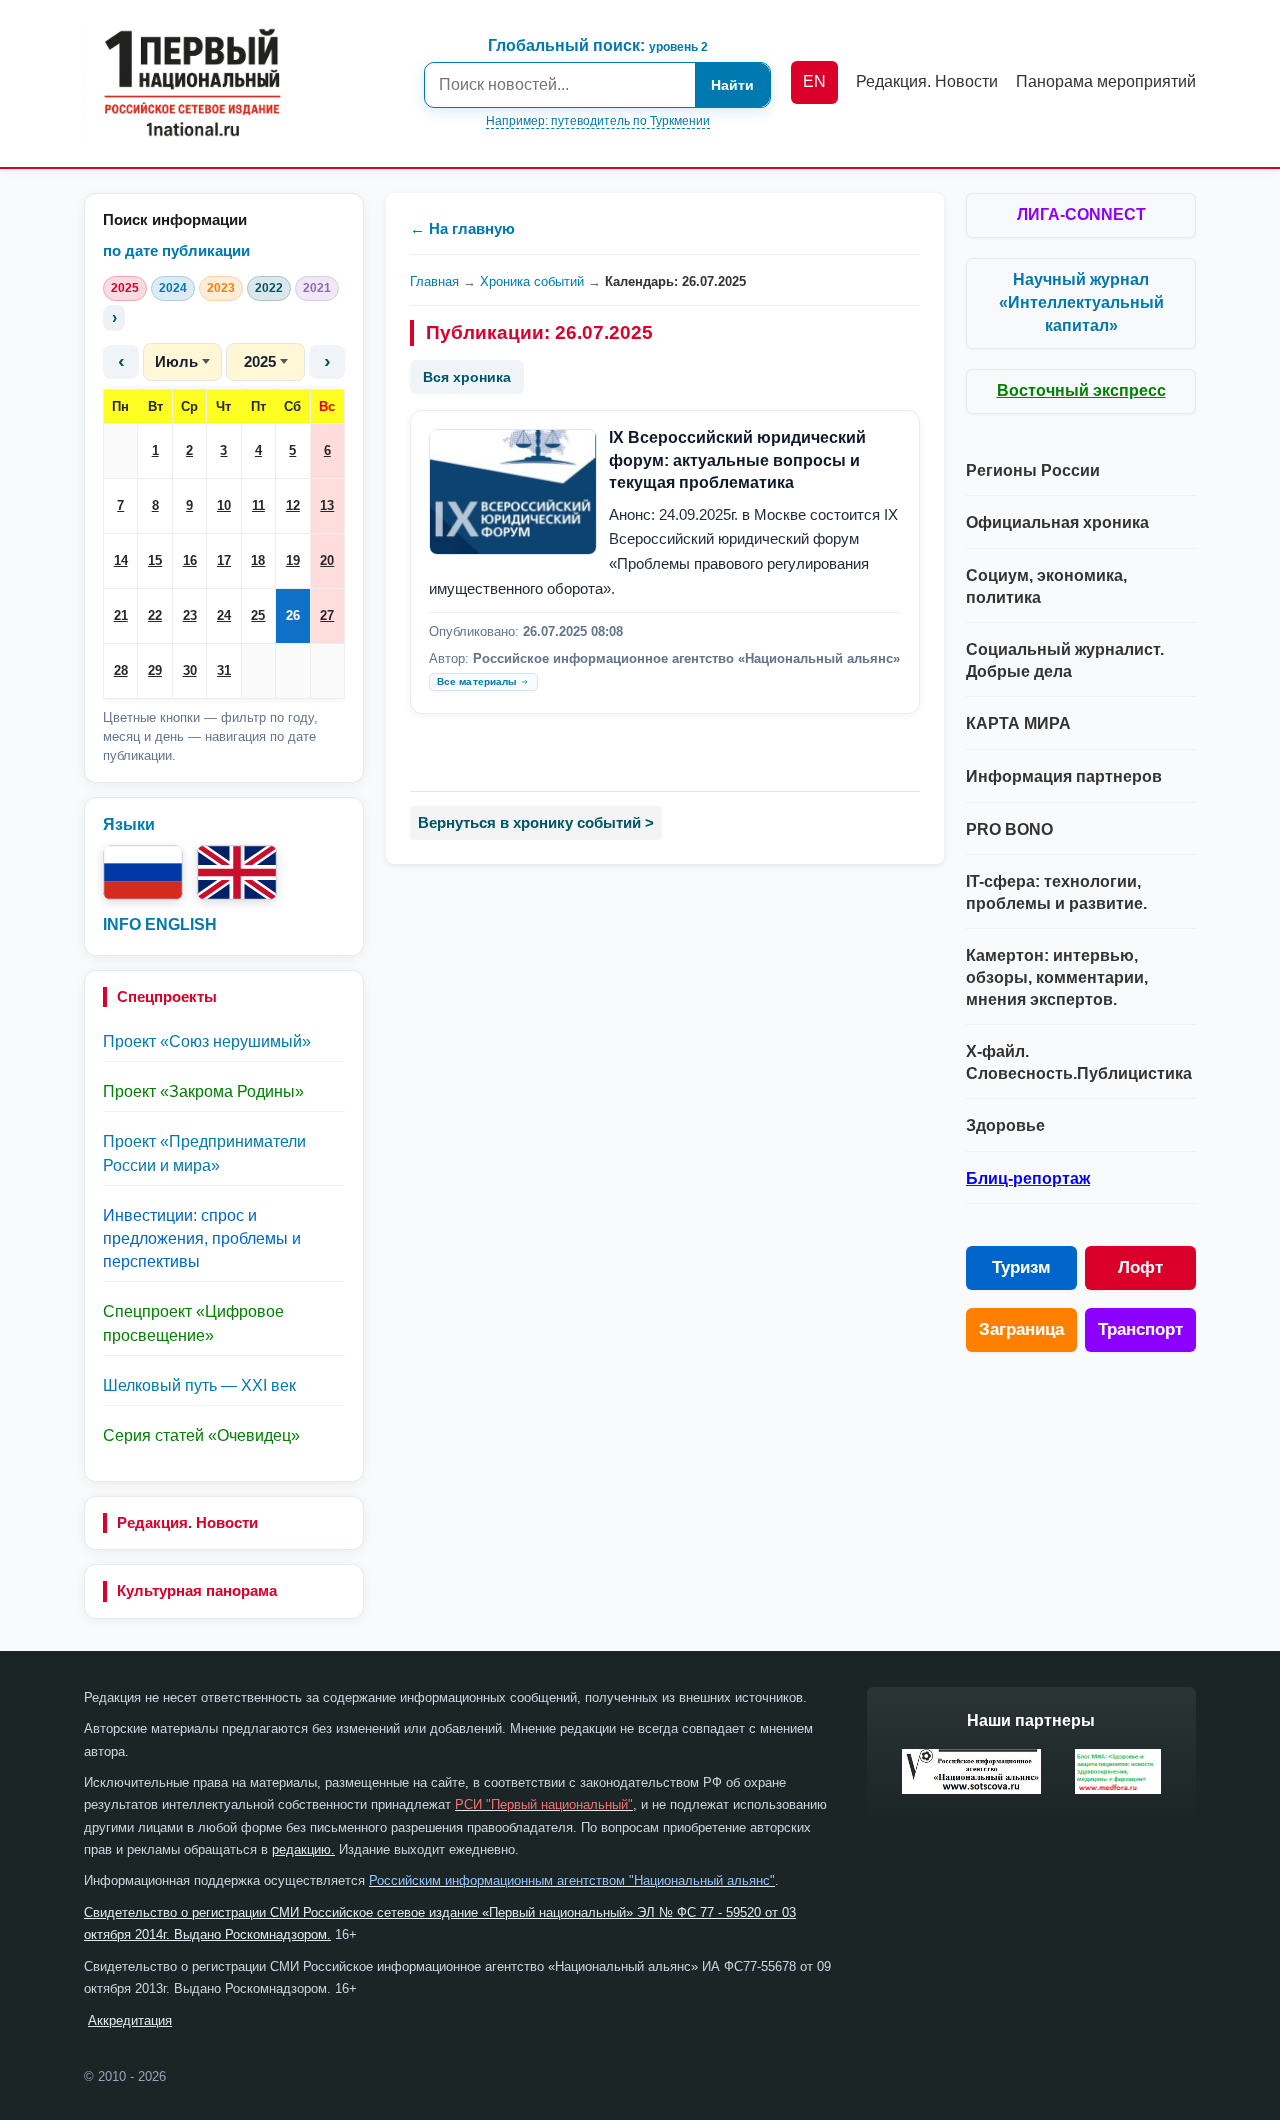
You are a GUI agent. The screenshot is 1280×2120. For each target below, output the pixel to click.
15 (155, 560)
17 (224, 560)
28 (121, 670)
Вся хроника (467, 377)
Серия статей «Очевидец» (201, 1435)
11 (258, 505)
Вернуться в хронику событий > (536, 822)
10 (224, 505)
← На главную (462, 228)
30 (190, 670)
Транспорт (1140, 1329)
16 (190, 560)
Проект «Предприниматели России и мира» (204, 1153)
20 (327, 560)
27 (327, 615)
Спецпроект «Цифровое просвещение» (193, 1323)
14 (121, 560)
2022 (269, 288)
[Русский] (143, 872)
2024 (173, 288)
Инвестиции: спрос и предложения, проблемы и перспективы (202, 1238)
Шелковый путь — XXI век (199, 1385)
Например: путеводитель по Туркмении (598, 121)
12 (293, 505)
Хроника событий (532, 281)
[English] (237, 872)
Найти (732, 85)
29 (155, 670)
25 (258, 615)
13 (327, 505)
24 (224, 615)
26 (293, 615)
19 (293, 560)
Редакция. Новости (187, 1522)
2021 (317, 288)
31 (224, 670)
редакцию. (303, 1849)
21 (121, 615)
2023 (221, 288)
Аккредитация (130, 2020)
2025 (125, 288)
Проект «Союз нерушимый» (207, 1041)
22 (155, 615)
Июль (176, 361)
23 (190, 615)
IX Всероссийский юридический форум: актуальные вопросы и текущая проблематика (737, 460)
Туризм (1021, 1267)
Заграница (1021, 1329)
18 (258, 560)
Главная (434, 281)
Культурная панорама (197, 1590)
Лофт (1140, 1267)
